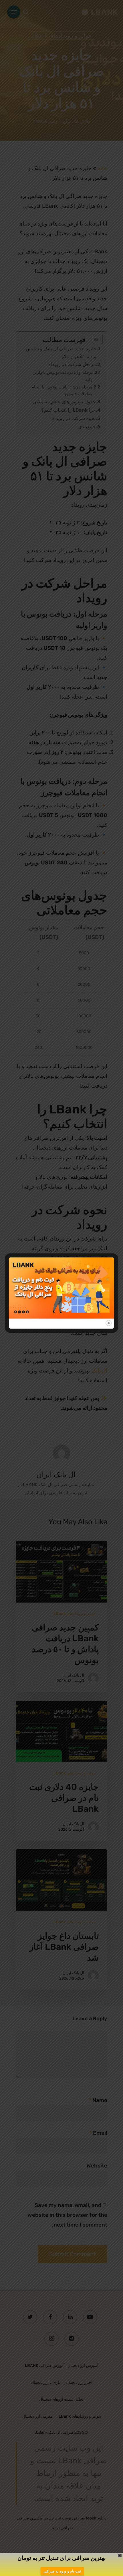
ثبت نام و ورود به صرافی (62, 2571)
